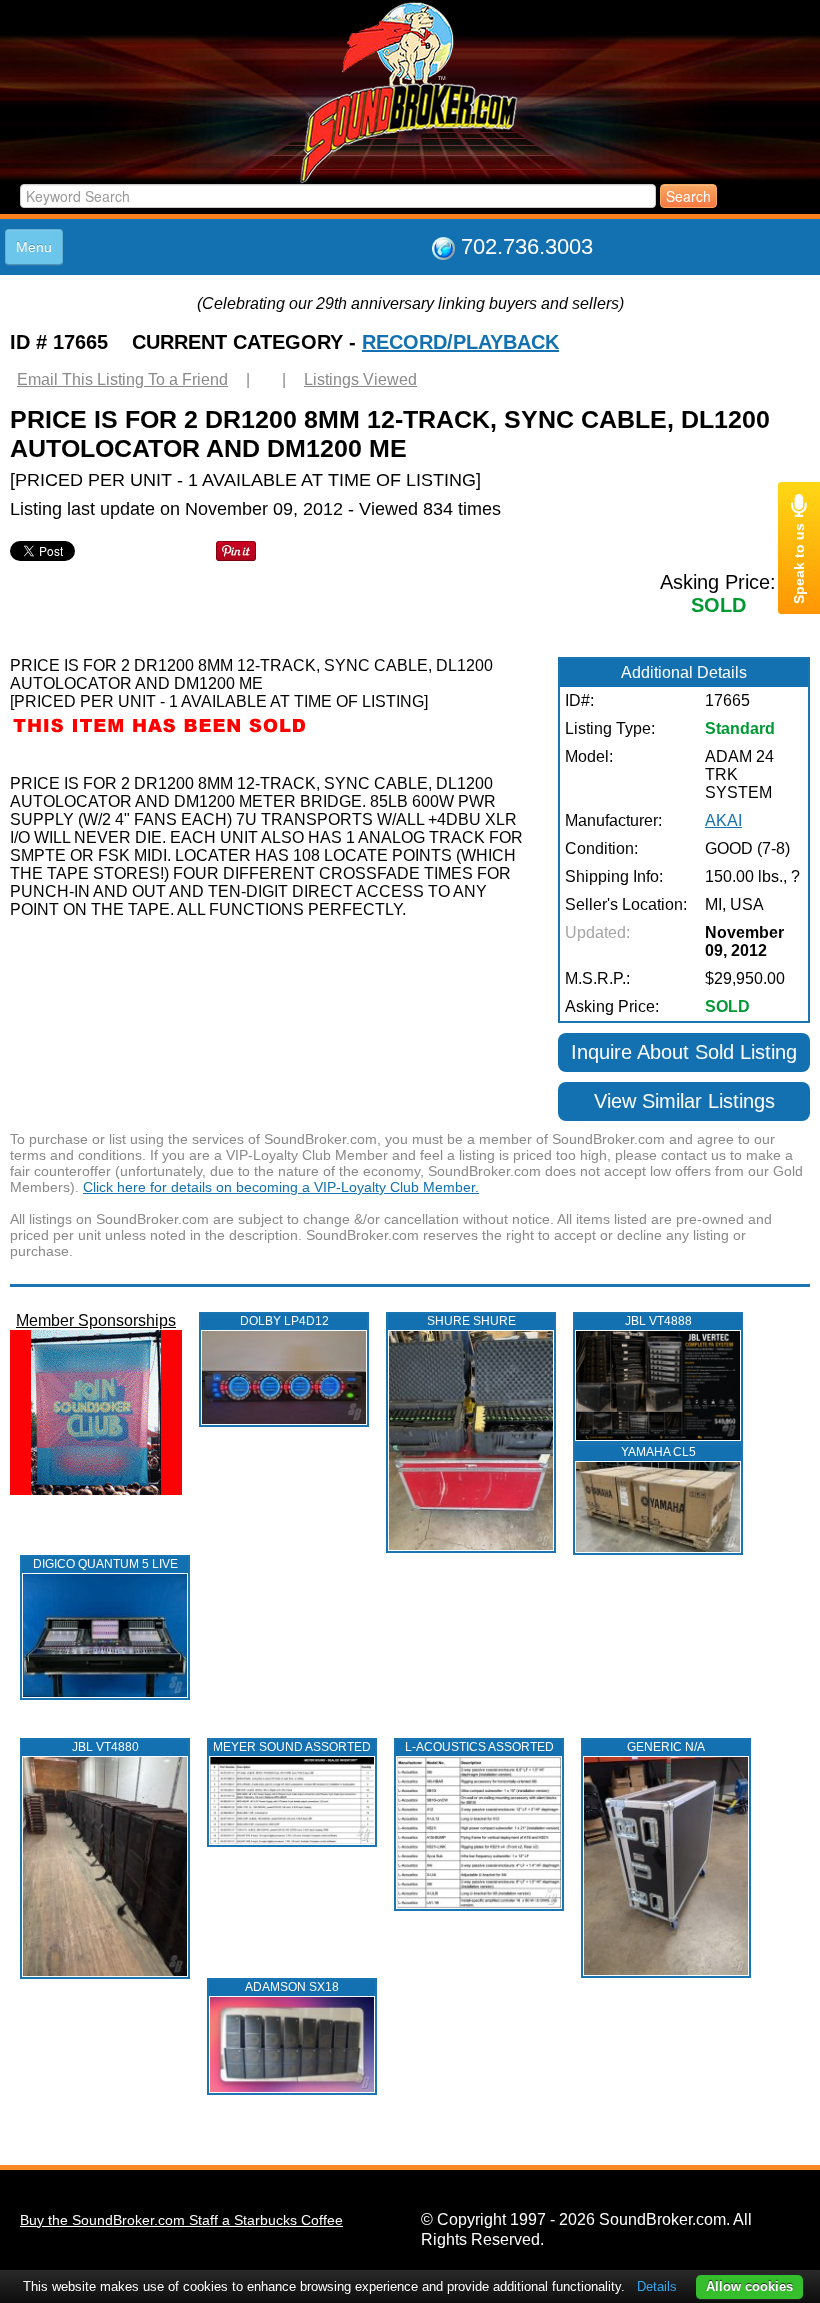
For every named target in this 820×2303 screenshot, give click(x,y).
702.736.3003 (527, 246)
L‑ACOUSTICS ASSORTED (479, 1747)
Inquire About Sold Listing (684, 1052)
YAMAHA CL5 (658, 1452)
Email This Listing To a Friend (122, 379)
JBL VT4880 (105, 1747)
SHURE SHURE (471, 1321)
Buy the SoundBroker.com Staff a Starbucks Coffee (181, 2220)
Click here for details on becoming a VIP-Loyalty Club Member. (281, 1187)
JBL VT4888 (658, 1321)
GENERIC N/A (666, 1747)
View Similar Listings (684, 1101)
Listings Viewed (360, 379)
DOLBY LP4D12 (284, 1321)
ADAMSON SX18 (292, 1987)
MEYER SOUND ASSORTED (292, 1747)
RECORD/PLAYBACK (460, 342)
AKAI (723, 820)
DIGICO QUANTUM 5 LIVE (105, 1564)
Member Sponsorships (96, 1320)
